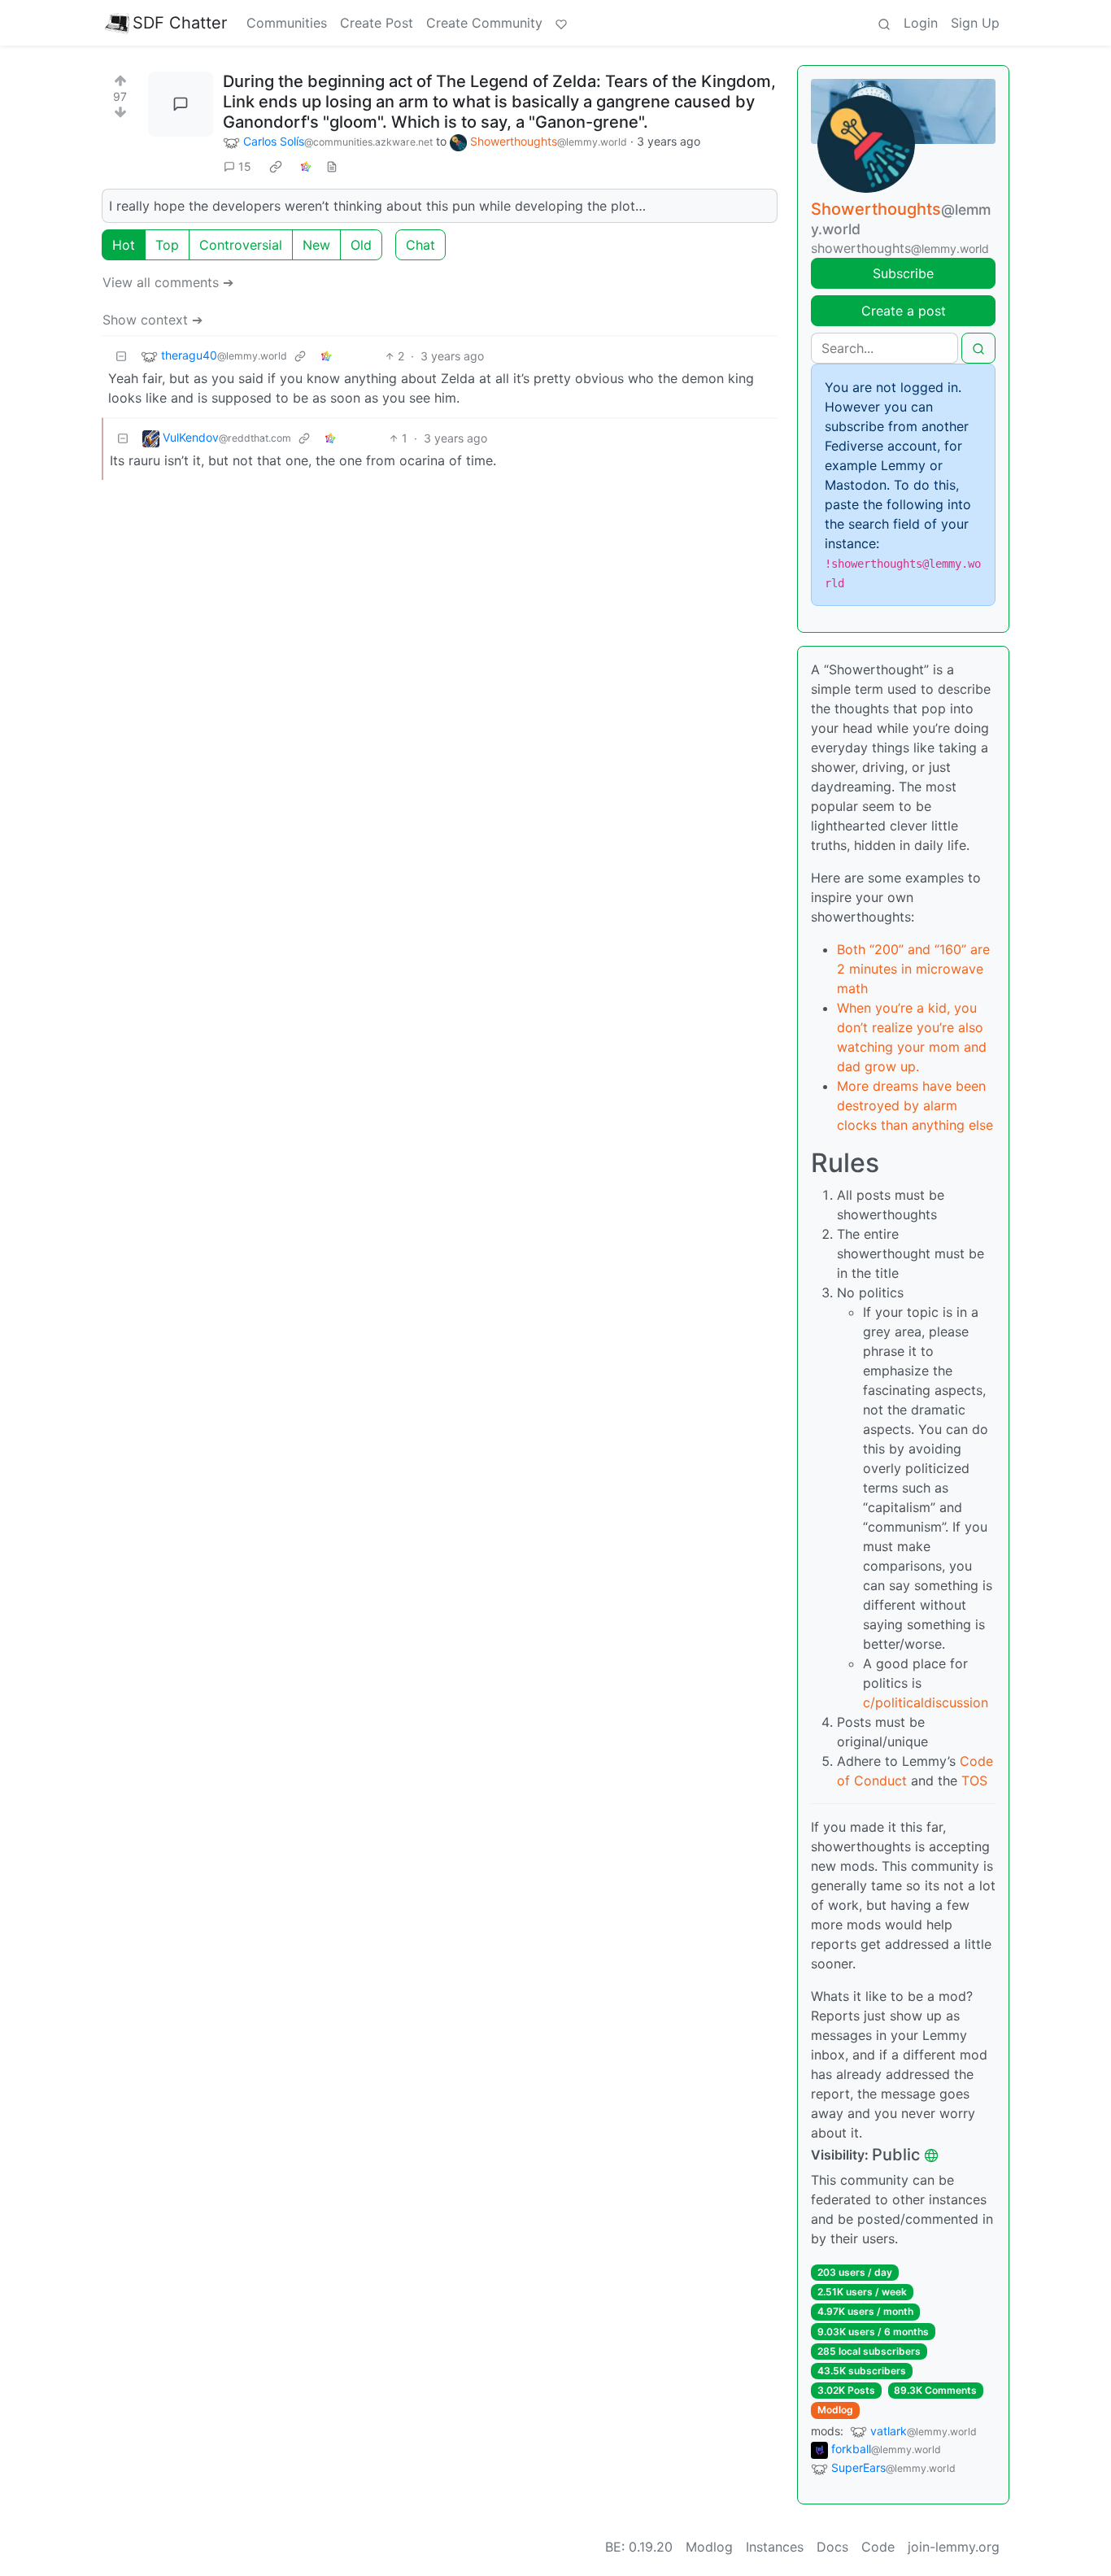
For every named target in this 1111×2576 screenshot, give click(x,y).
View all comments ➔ (168, 282)
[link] (276, 167)
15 (245, 166)
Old (361, 245)
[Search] (884, 23)
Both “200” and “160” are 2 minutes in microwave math (913, 969)
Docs (832, 2547)
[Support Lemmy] (561, 23)
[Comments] (181, 104)
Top (167, 245)
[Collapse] (121, 356)
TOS (974, 1781)
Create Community (484, 23)
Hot (124, 245)
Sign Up (975, 23)
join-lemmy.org (954, 2547)
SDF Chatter (180, 23)
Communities (287, 23)
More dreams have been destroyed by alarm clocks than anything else (915, 1105)
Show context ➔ (152, 320)
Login (921, 23)
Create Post (377, 23)
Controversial (241, 245)
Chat (420, 245)
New (316, 245)
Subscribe (903, 273)
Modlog (835, 2410)
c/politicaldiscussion (926, 1702)
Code (878, 2547)
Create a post (904, 311)
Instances (775, 2547)
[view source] (332, 166)
